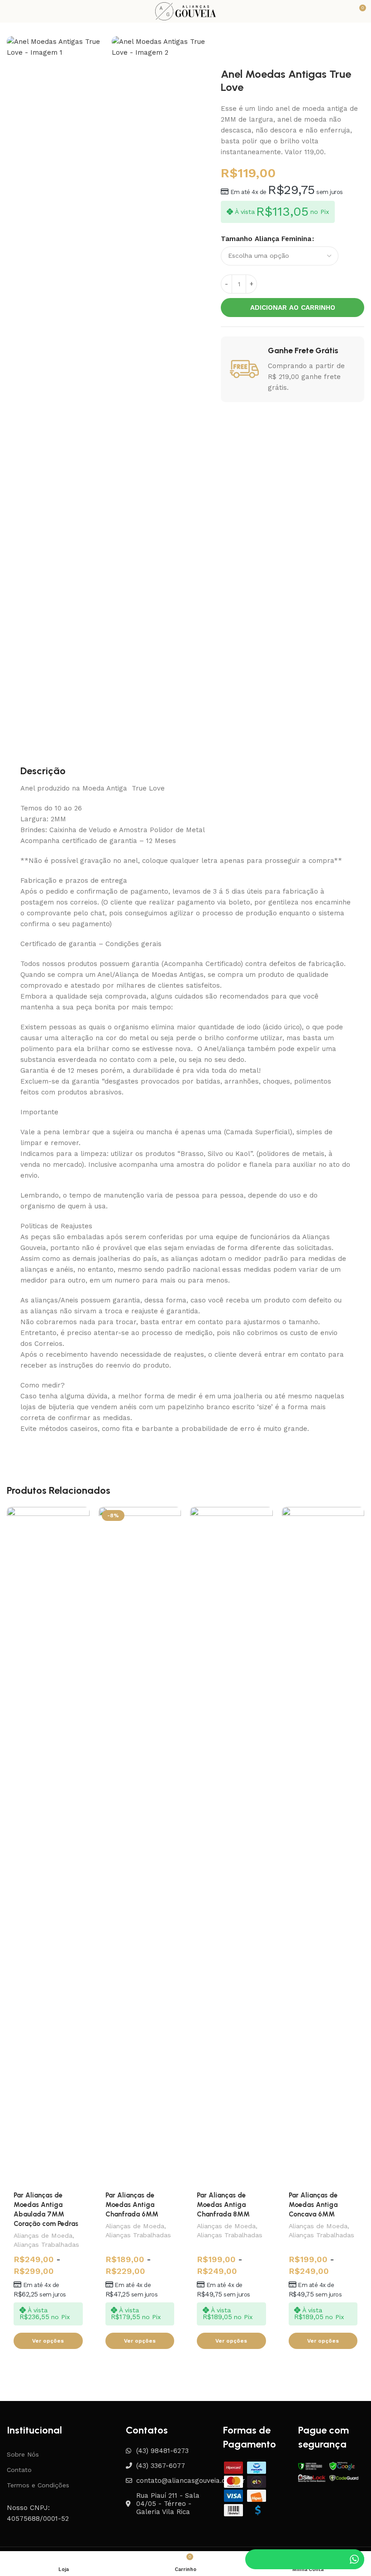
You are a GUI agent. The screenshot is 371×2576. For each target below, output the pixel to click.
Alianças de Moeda (43, 2235)
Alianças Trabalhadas (46, 2245)
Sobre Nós (23, 2454)
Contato (19, 2470)
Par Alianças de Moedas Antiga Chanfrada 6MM (132, 2205)
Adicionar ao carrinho (293, 308)
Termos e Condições (38, 2485)
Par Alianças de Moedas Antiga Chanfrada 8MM (223, 2205)
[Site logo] (185, 11)
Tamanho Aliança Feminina (266, 239)
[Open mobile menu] (10, 11)
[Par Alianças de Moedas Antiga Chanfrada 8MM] (231, 1846)
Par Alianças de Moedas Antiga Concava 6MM (313, 2205)
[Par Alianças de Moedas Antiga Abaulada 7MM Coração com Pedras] (48, 1846)
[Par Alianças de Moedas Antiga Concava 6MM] (323, 1846)
